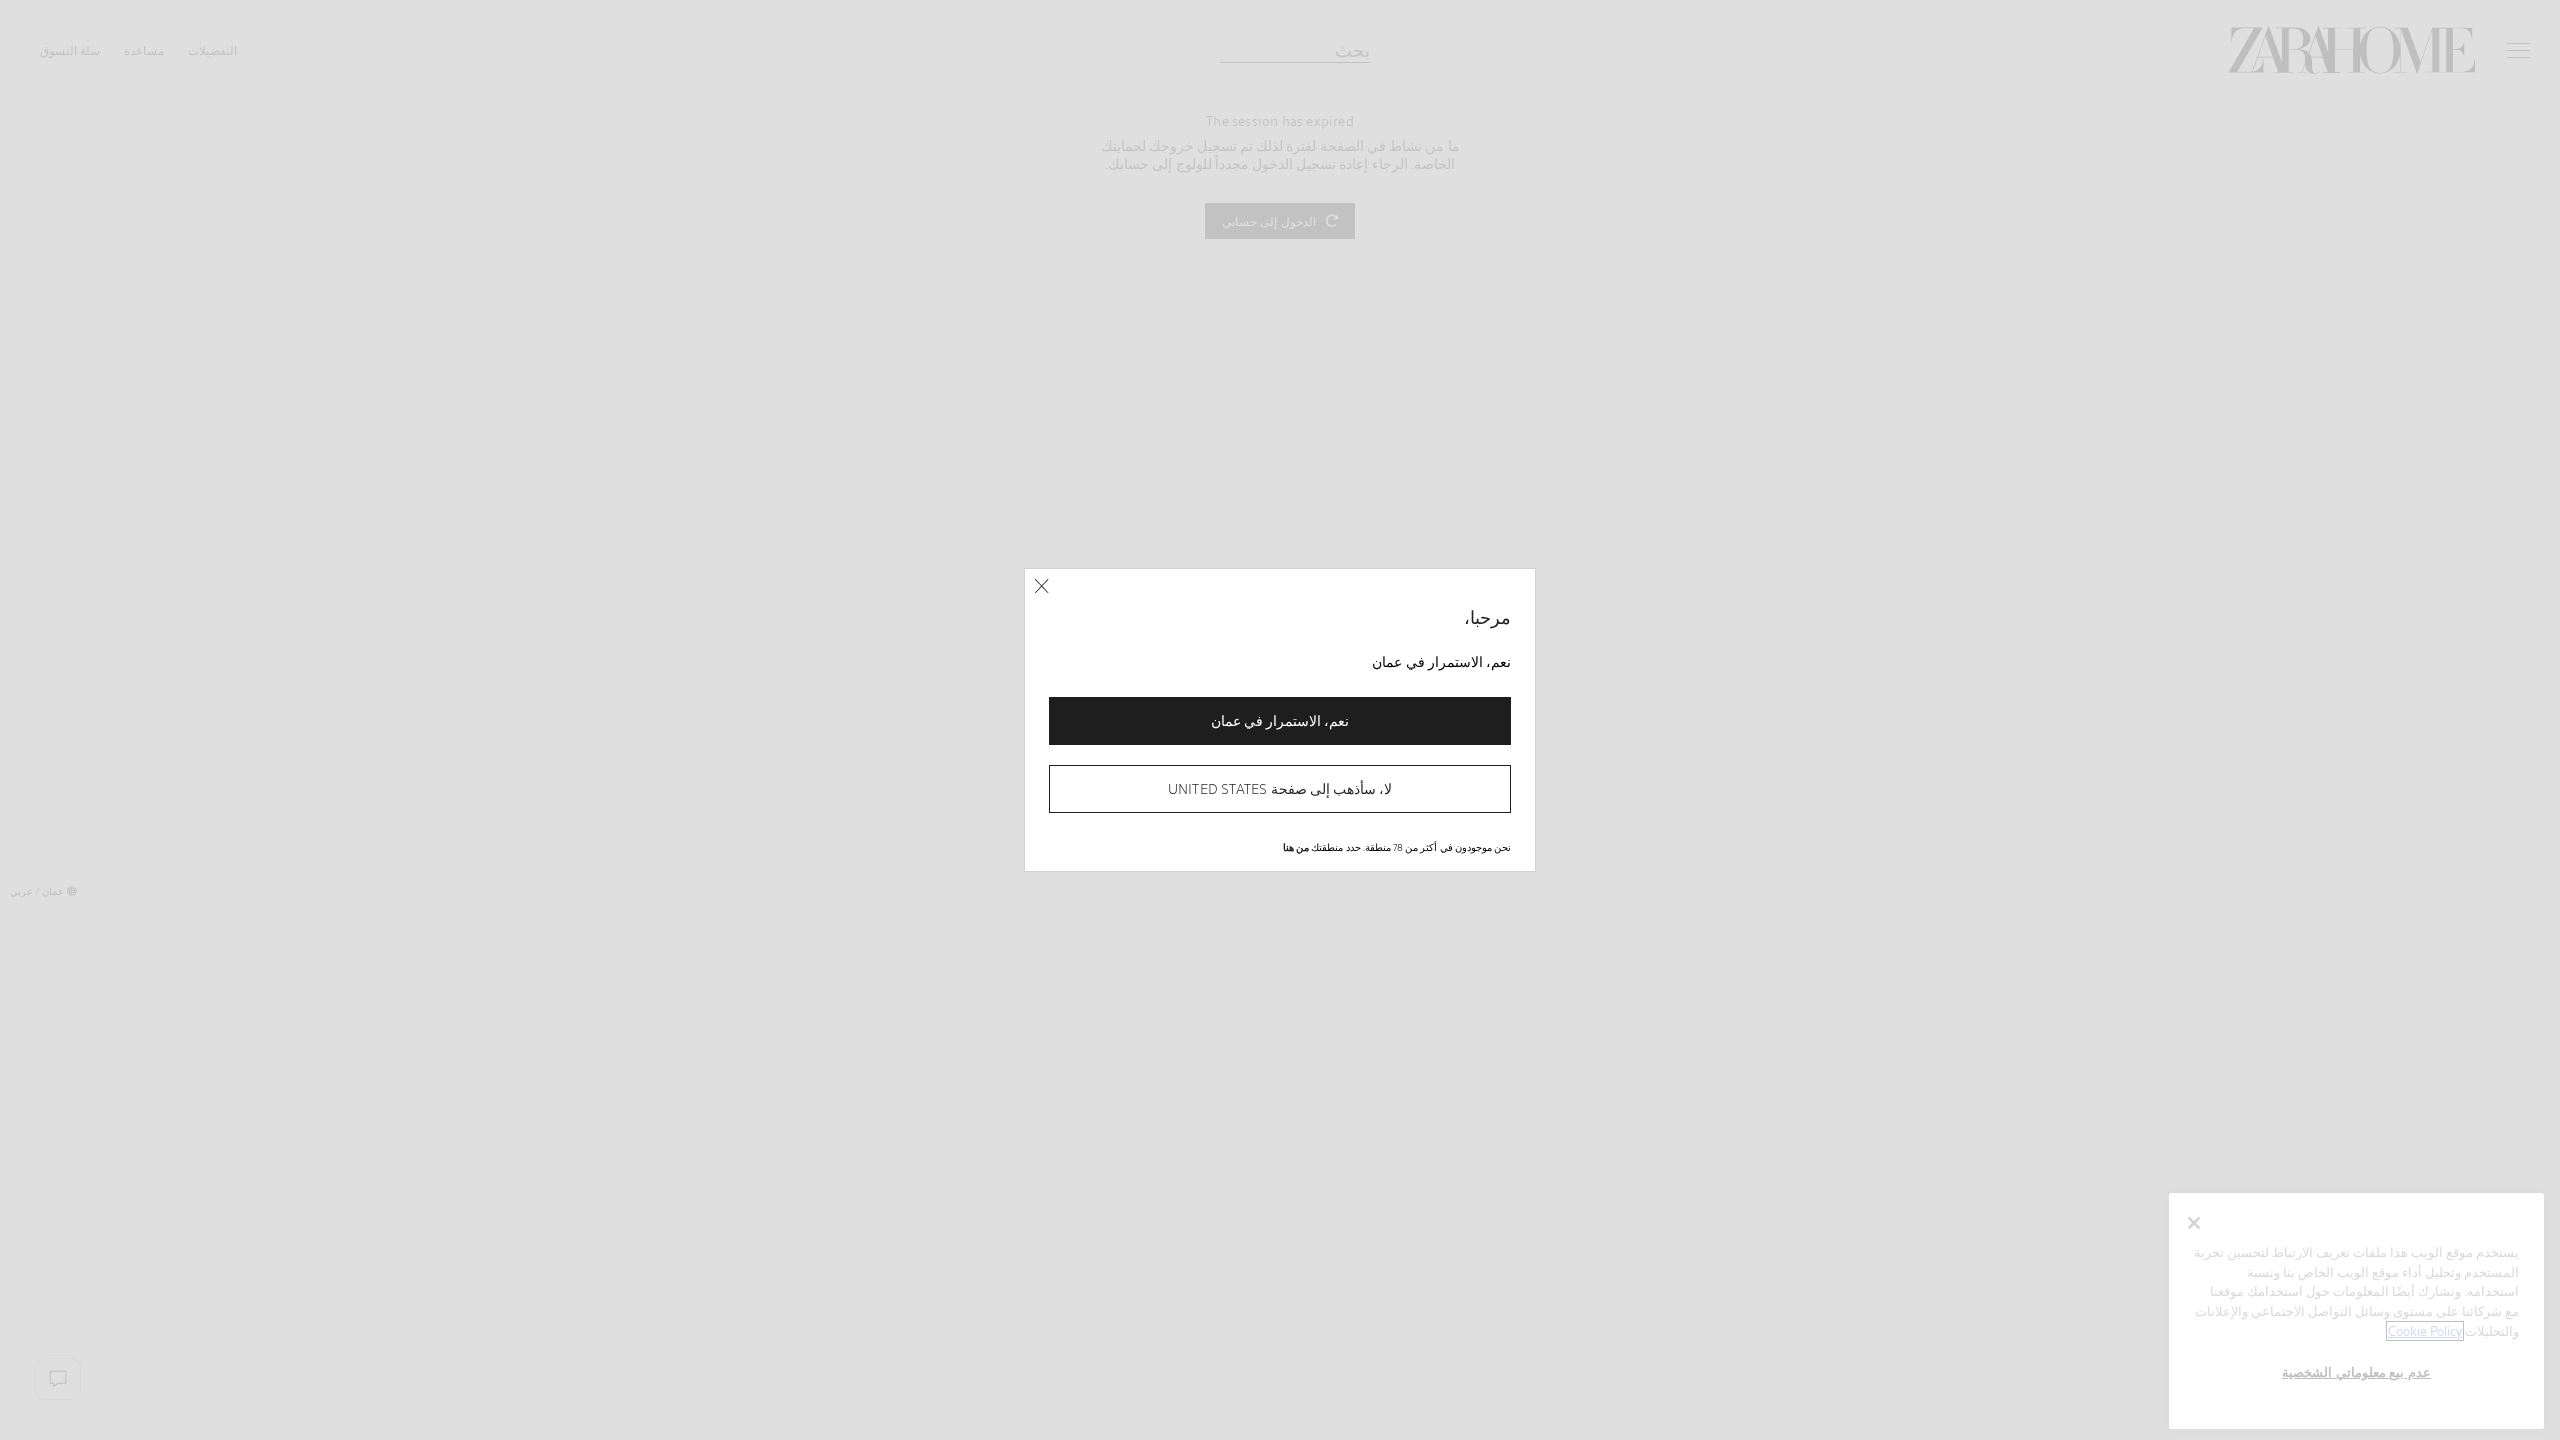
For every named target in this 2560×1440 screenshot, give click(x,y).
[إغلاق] (1041, 586)
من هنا (1296, 847)
